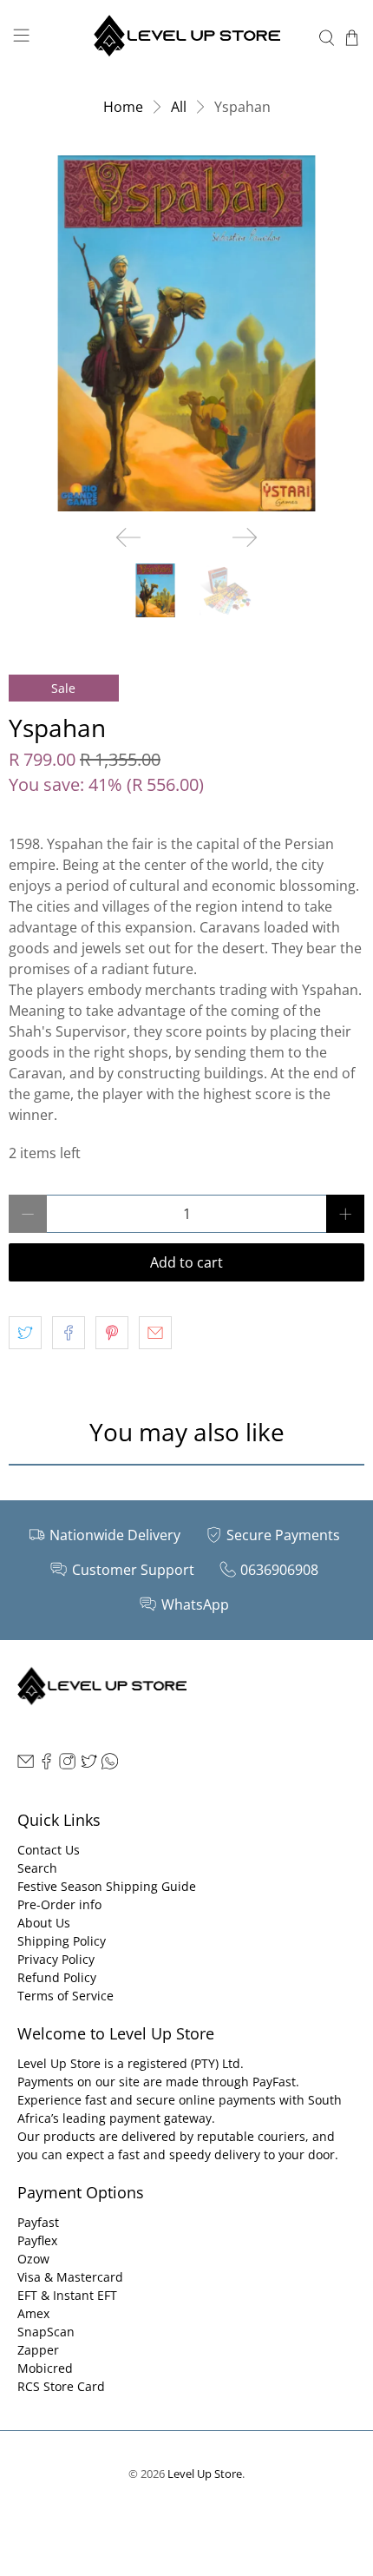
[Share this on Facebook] (69, 1333)
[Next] (245, 537)
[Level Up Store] (187, 38)
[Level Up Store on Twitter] (89, 1765)
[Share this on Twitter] (25, 1333)
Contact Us (49, 1850)
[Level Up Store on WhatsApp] (110, 1765)
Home (123, 107)
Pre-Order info (59, 1904)
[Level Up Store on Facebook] (46, 1765)
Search (37, 1868)
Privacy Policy (56, 1959)
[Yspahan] (186, 333)
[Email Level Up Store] (26, 1765)
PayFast (274, 2082)
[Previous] (128, 537)
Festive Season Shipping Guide (107, 1886)
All (179, 107)
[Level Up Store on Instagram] (67, 1765)
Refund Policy (57, 1977)
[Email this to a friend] (155, 1333)
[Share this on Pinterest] (112, 1333)
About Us (44, 1923)
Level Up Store (205, 2474)
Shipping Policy (62, 1941)
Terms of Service (65, 1996)
